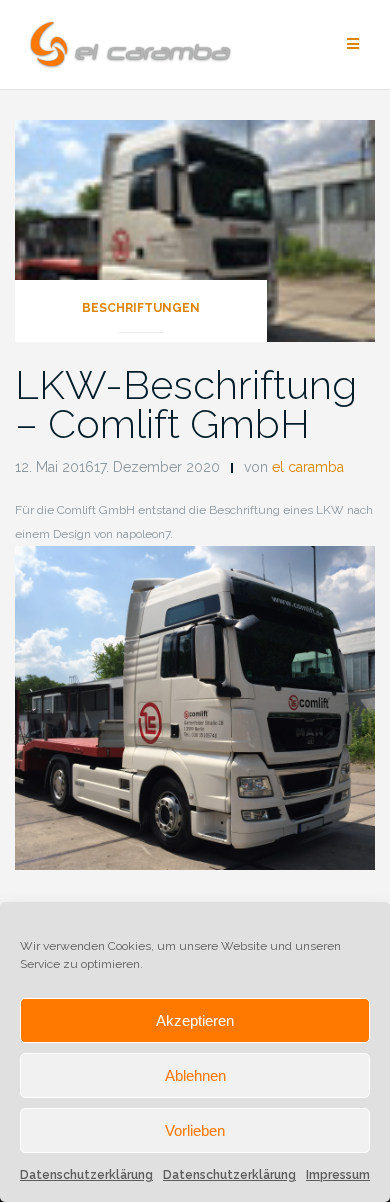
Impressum (338, 1175)
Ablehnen (195, 1075)
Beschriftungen (141, 308)
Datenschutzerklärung (86, 1175)
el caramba (308, 467)
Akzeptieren (195, 1020)
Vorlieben (195, 1130)
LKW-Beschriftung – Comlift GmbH (186, 404)
